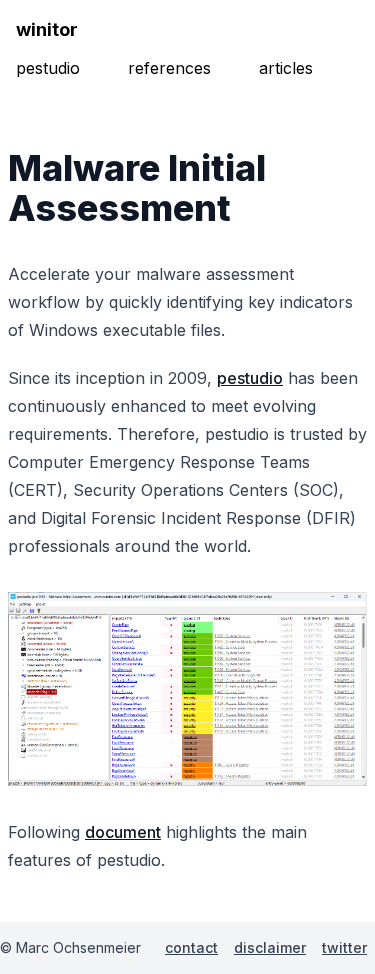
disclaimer (270, 947)
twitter (344, 947)
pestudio (48, 68)
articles (286, 68)
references (169, 68)
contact (191, 947)
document (123, 832)
